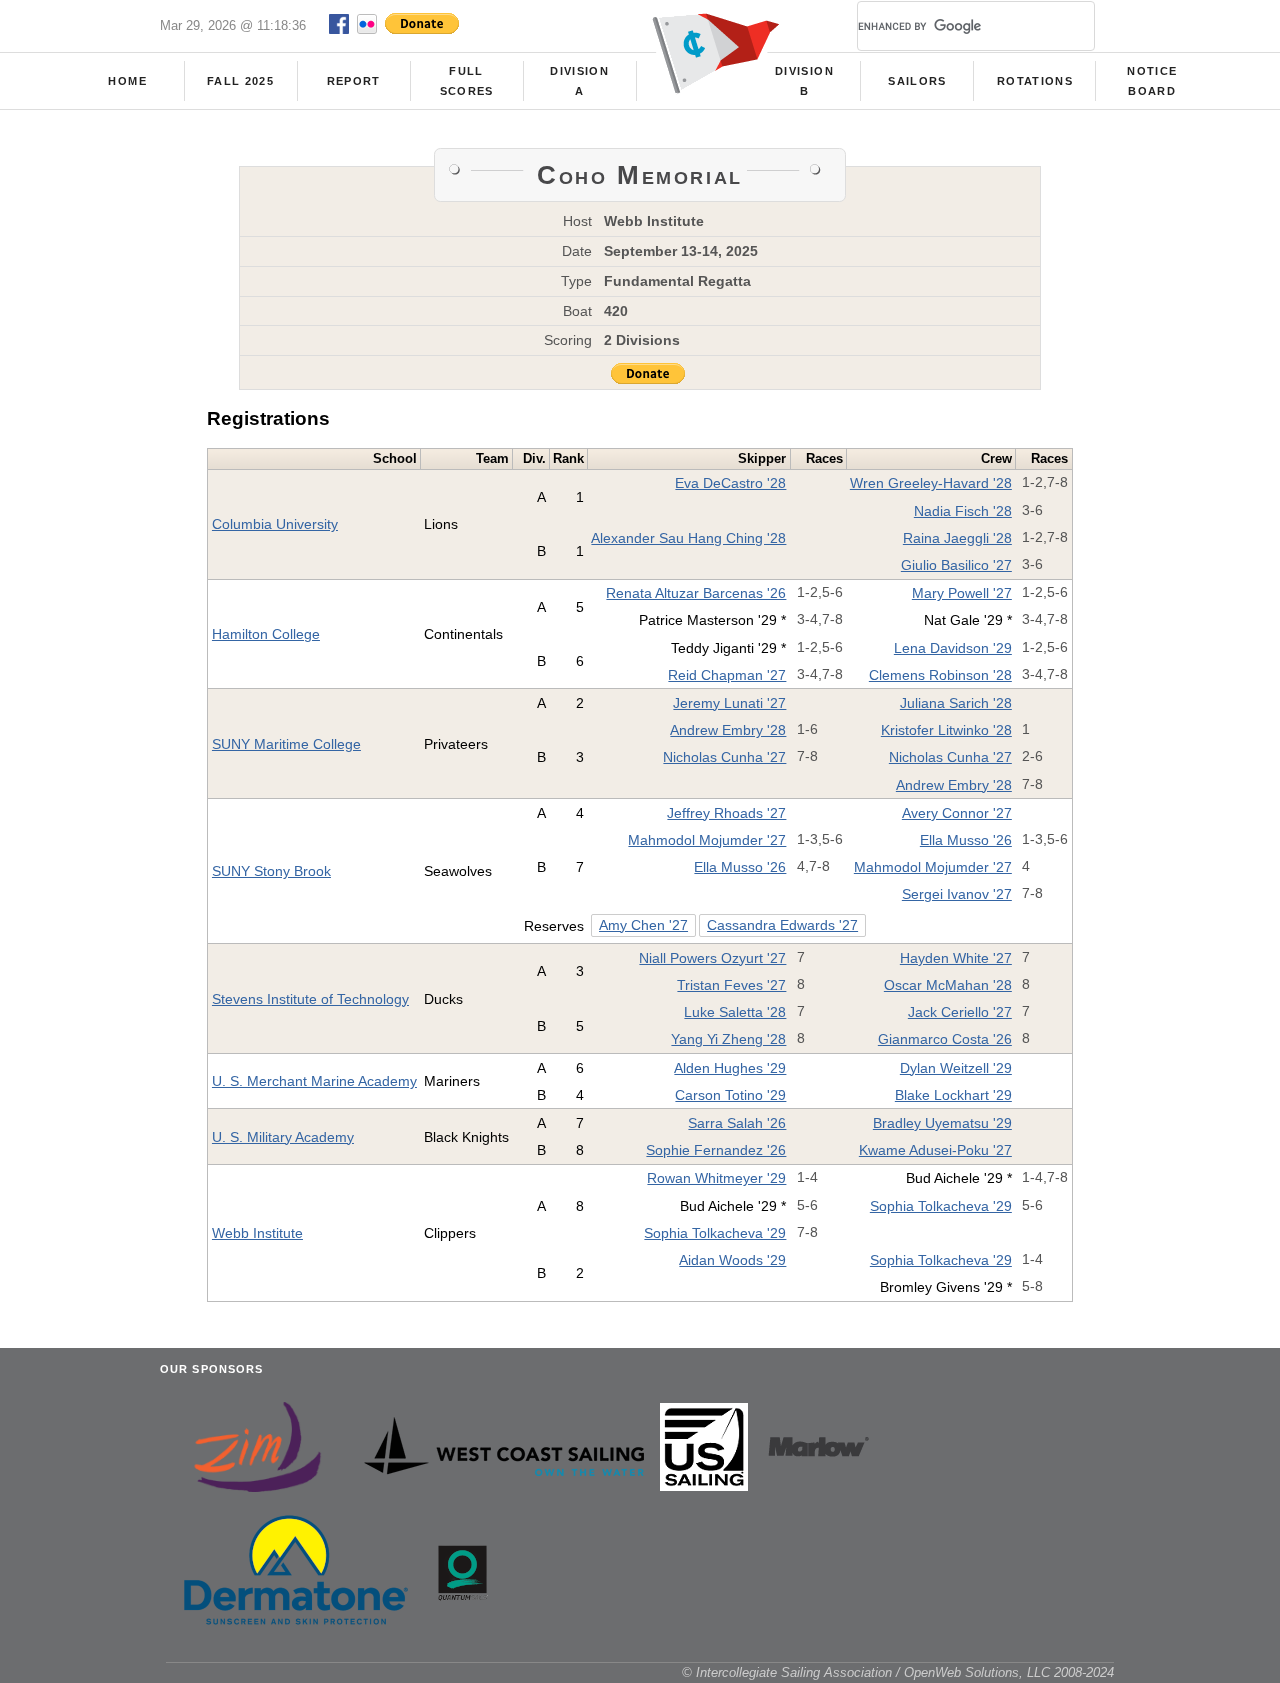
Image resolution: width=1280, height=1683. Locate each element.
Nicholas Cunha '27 (724, 757)
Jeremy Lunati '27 (729, 703)
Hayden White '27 (956, 958)
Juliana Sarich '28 (956, 703)
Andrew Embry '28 (728, 730)
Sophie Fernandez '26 (716, 1150)
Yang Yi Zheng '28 (728, 1039)
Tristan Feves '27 (731, 985)
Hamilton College (266, 634)
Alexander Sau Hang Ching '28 (688, 538)
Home (127, 81)
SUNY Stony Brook (271, 871)
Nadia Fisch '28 (963, 511)
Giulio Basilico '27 (956, 565)
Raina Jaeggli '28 (957, 538)
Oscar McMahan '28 (948, 985)
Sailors (917, 81)
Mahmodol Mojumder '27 (707, 840)
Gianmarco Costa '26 (945, 1039)
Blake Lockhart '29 (953, 1095)
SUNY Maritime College (286, 744)
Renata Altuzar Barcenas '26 (696, 593)
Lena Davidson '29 (953, 648)
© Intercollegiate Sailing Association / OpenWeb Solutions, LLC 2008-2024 (898, 1672)
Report (354, 81)
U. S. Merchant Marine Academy (314, 1081)
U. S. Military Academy (283, 1137)
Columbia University (275, 524)
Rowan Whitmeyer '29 (716, 1178)
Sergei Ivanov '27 (957, 894)
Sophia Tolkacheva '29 (941, 1206)
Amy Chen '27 (643, 925)
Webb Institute (257, 1233)
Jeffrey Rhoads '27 (726, 813)
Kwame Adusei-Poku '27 (935, 1150)
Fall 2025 (240, 81)
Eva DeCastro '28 (730, 483)
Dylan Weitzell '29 (956, 1068)
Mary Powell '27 (962, 593)
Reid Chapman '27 (727, 675)
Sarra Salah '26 (737, 1123)
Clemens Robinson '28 (940, 675)
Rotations (1035, 81)
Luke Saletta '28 (735, 1012)
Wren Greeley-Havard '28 (931, 483)
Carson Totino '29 (730, 1095)
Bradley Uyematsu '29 (942, 1123)
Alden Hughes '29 (730, 1068)
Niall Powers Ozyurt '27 (712, 958)
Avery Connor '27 (957, 813)
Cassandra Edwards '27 (782, 925)
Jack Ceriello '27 (960, 1012)
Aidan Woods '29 (732, 1260)
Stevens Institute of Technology (310, 999)
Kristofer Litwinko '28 (946, 730)
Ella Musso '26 (966, 840)
